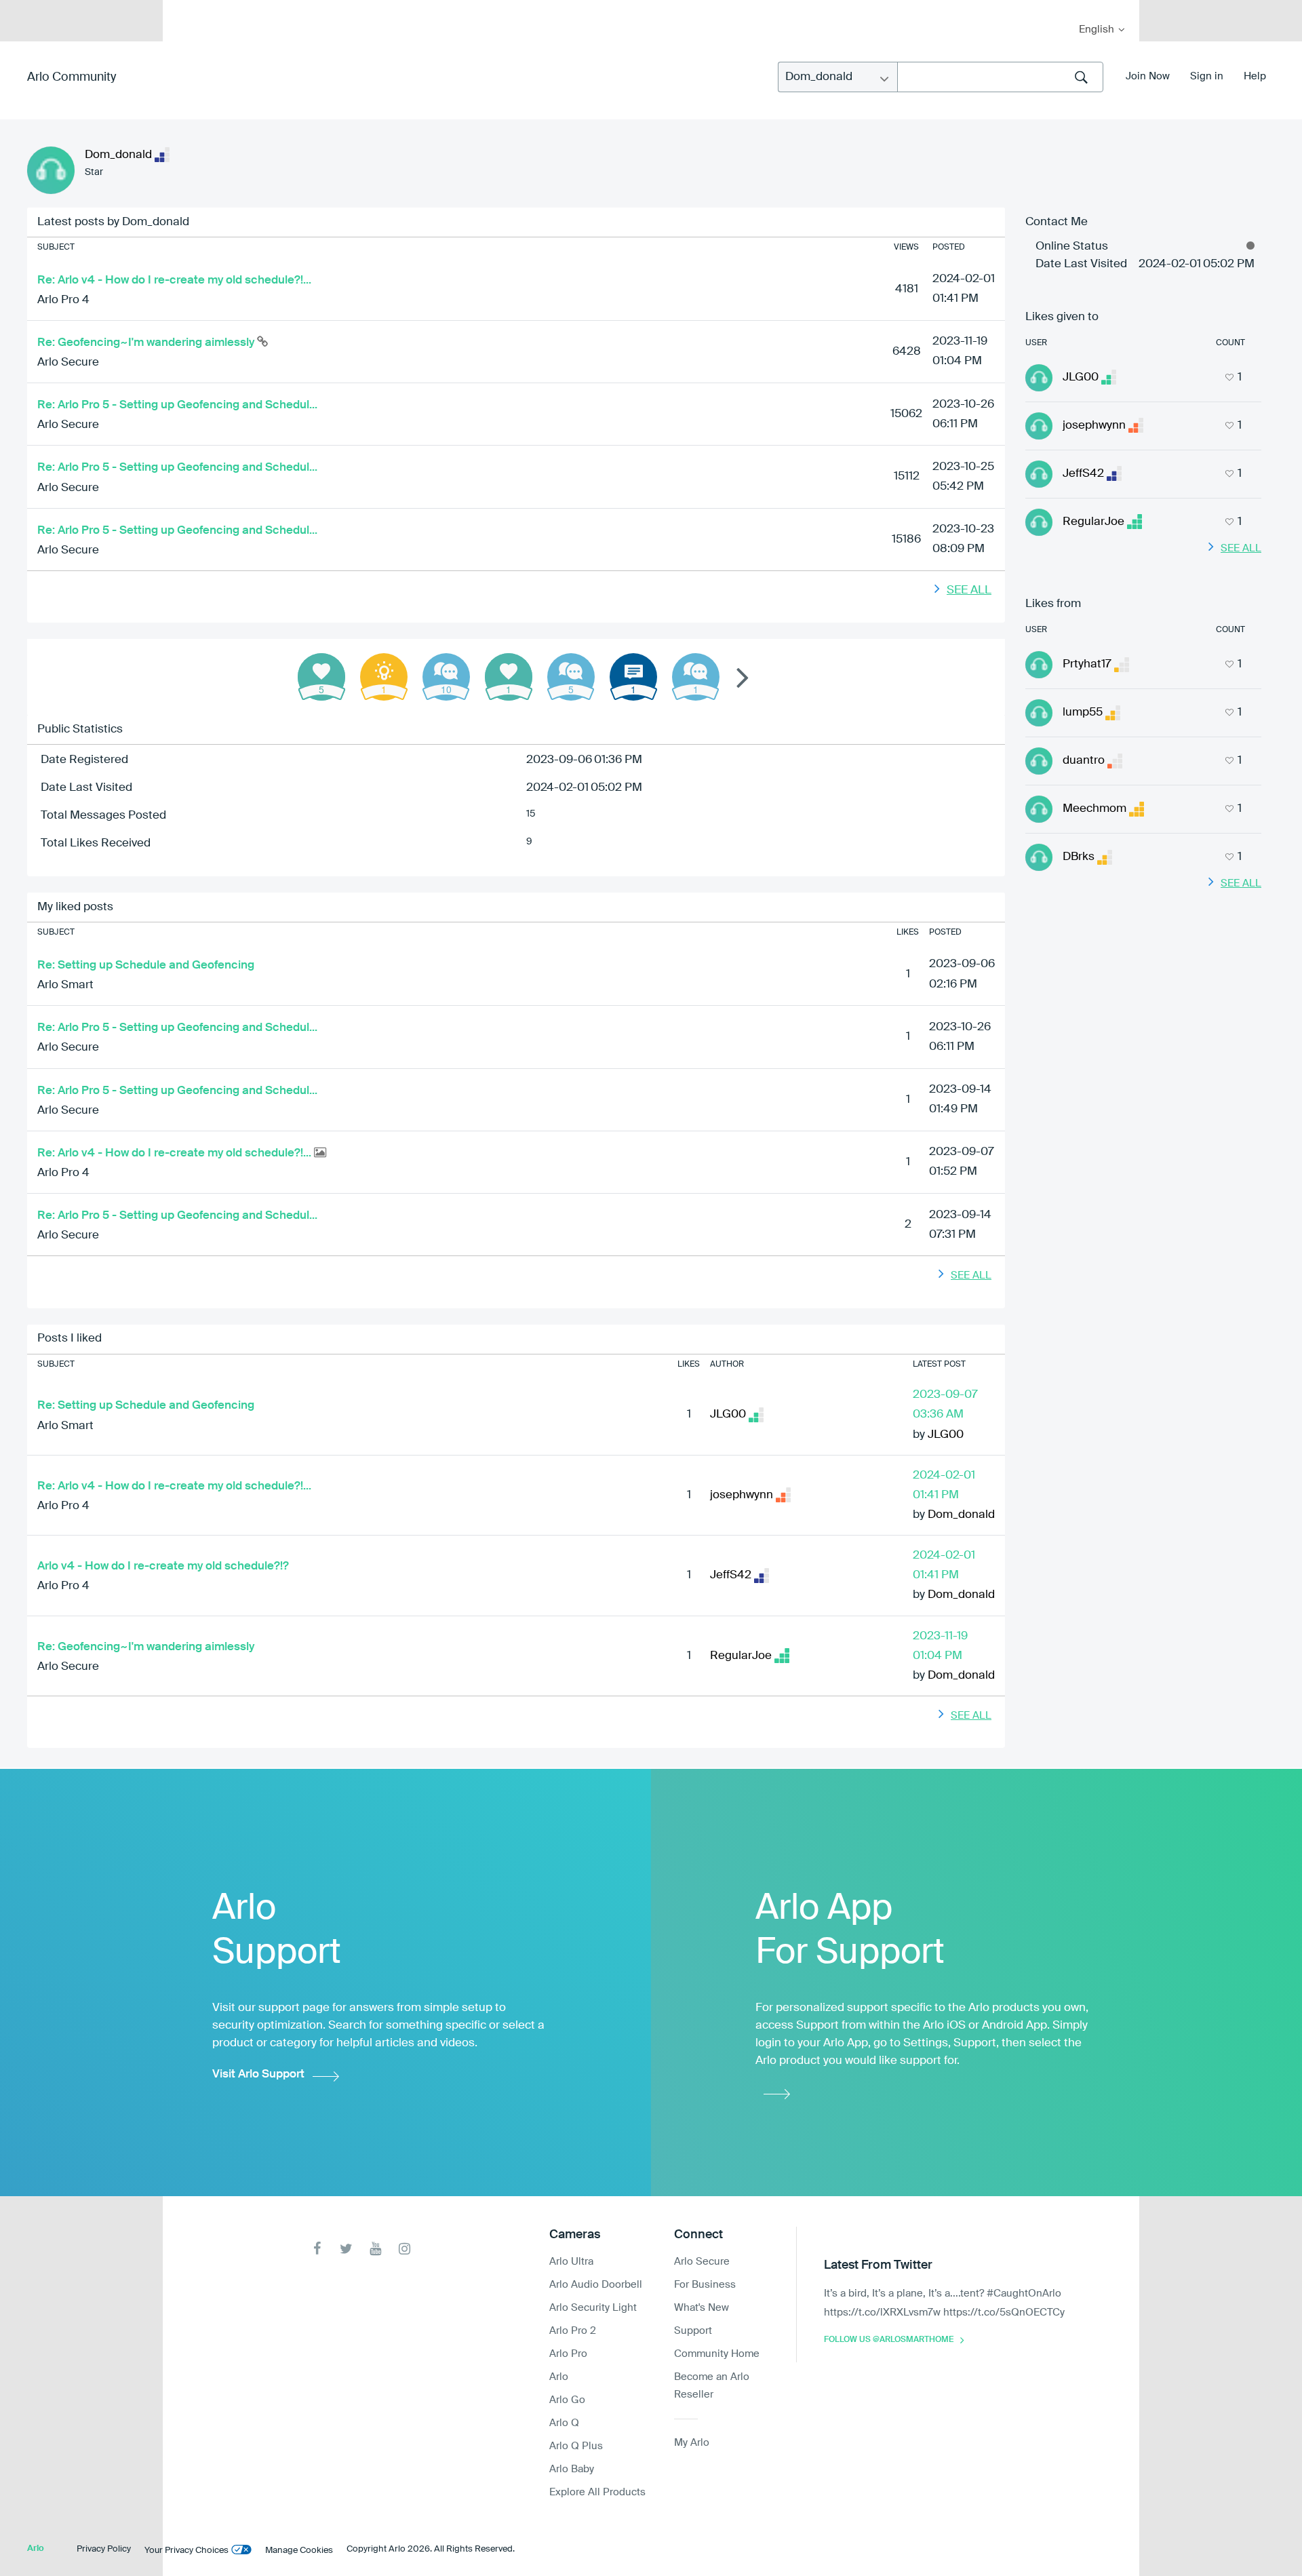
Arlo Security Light (593, 2308)
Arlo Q (564, 2423)
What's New (702, 2308)
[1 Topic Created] (633, 677)
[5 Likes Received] (321, 677)
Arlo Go (567, 2400)
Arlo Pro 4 (63, 300)
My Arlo (182, 8)
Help (1255, 76)
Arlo (559, 2377)
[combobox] (1000, 77)
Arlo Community (72, 77)
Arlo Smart (65, 985)
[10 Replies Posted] (446, 677)
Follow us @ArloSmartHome (889, 2340)
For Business (705, 2285)
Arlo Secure (68, 363)
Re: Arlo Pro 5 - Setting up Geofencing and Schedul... (177, 405)
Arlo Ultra (571, 2262)
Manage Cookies (299, 2551)
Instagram (405, 2249)
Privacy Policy (104, 2549)
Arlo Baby (572, 2469)
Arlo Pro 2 (573, 2331)
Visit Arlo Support (258, 2074)
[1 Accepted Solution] (384, 677)
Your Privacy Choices (186, 2551)
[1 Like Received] (509, 677)
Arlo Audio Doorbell (596, 2285)
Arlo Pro (568, 2354)
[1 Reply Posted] (696, 677)
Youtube (375, 2249)
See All (969, 590)
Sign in (1207, 76)
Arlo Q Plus (576, 2446)
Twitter (346, 2249)
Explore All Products (597, 2492)
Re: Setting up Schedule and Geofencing (146, 965)
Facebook (317, 2249)
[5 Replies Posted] (571, 677)
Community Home (717, 2354)
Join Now (1148, 76)
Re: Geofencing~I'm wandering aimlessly (147, 343)
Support (693, 2331)
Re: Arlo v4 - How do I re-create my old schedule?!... (174, 280)
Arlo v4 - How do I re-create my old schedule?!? (163, 1566)
